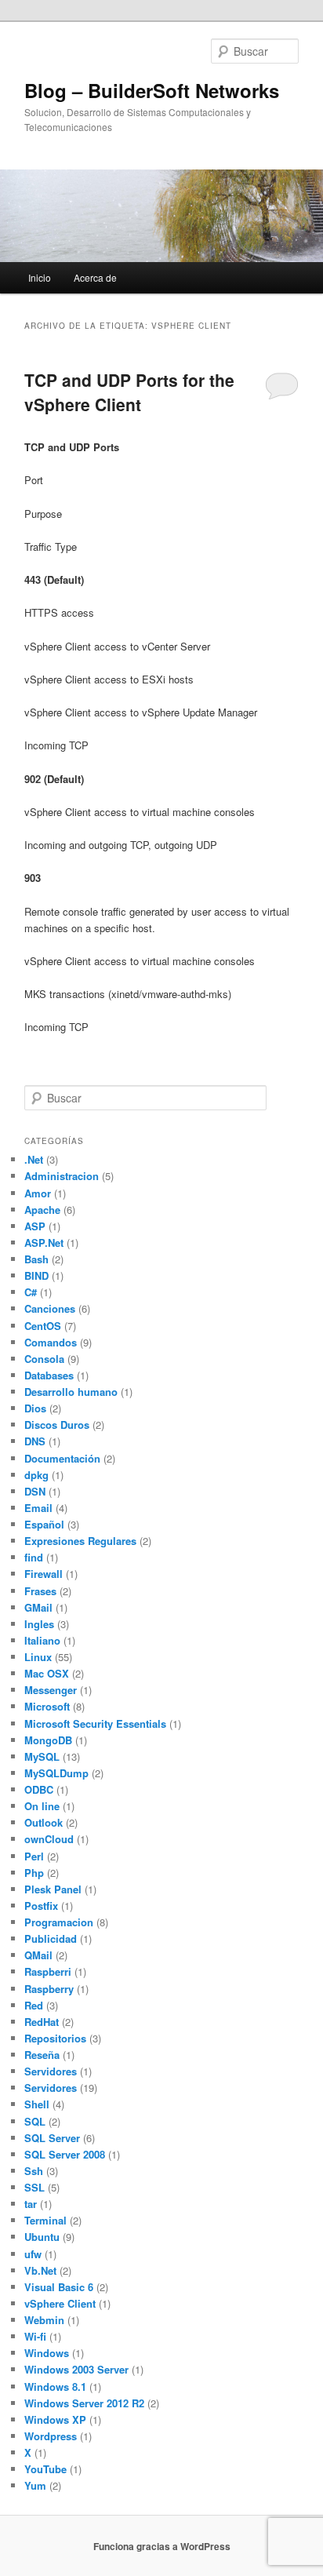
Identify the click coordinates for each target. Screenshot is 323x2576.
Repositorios (55, 2038)
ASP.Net (44, 1242)
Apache (42, 1210)
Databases (49, 1375)
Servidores (51, 2071)
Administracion (62, 1176)
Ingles (39, 1624)
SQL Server (52, 2138)
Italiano (42, 1640)
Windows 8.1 (55, 2387)
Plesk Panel (53, 1889)
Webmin (44, 2320)
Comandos (51, 1342)
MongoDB (48, 1740)
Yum (35, 2485)
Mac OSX (47, 1673)
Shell (37, 2104)
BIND (36, 1275)
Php (34, 1873)
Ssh (34, 2171)
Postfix (41, 1906)
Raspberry (49, 1989)
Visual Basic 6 (59, 2287)
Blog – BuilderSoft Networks (152, 90)
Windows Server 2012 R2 (84, 2403)
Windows (47, 2353)
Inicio (40, 277)
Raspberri (48, 1971)
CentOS (43, 1326)
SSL (34, 2187)
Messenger (51, 1690)
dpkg (36, 1475)
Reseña (42, 2055)
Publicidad (51, 1938)
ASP (35, 1226)
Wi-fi (35, 2336)
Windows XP (55, 2419)
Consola (44, 1359)
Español (44, 1524)
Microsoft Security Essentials (95, 1723)
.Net (34, 1159)
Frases (40, 1591)
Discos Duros (57, 1425)
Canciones (50, 1308)
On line (42, 1806)
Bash (36, 1259)
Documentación (62, 1458)
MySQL (42, 1756)
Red (34, 2005)
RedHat (42, 2022)
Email (38, 1508)
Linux (38, 1657)
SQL (35, 2121)
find (34, 1557)
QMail (38, 1955)
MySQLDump (56, 1773)
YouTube (45, 2469)
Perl (34, 1856)
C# (31, 1292)
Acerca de (95, 277)
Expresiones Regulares (80, 1541)
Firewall (44, 1574)
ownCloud (49, 1839)
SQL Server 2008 (65, 2154)
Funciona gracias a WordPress (162, 2546)
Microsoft (47, 1706)
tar (31, 2204)
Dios (35, 1408)
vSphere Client (60, 2303)
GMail (38, 1607)
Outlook (44, 1822)
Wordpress (51, 2436)
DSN (35, 1491)
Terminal (45, 2220)
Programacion (59, 1922)
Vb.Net (40, 2270)
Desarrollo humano (71, 1392)
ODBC (39, 1789)
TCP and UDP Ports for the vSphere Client (129, 392)
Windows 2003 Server (76, 2369)
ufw (33, 2254)
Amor (38, 1193)
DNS (35, 1441)
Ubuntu (42, 2237)
